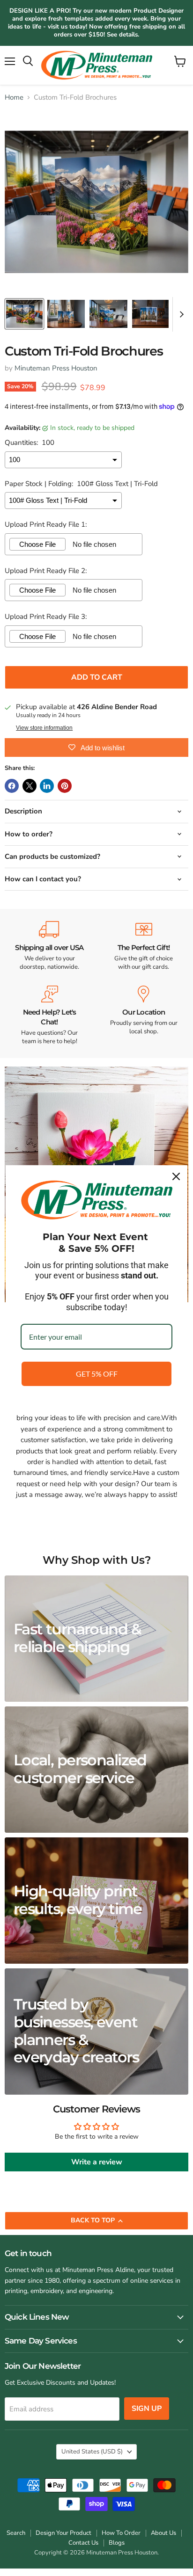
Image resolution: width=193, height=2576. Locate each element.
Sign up (147, 2409)
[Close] (176, 1176)
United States (92, 2452)
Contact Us (83, 2543)
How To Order (121, 2533)
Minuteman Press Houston (56, 368)
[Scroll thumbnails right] (180, 314)
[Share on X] (30, 786)
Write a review (97, 2162)
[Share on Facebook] (12, 786)
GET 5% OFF (97, 1374)
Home (14, 98)
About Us (163, 2533)
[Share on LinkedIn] (47, 786)
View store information (44, 728)
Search (16, 2533)
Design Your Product (63, 2533)
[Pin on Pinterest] (65, 786)
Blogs (117, 2543)
